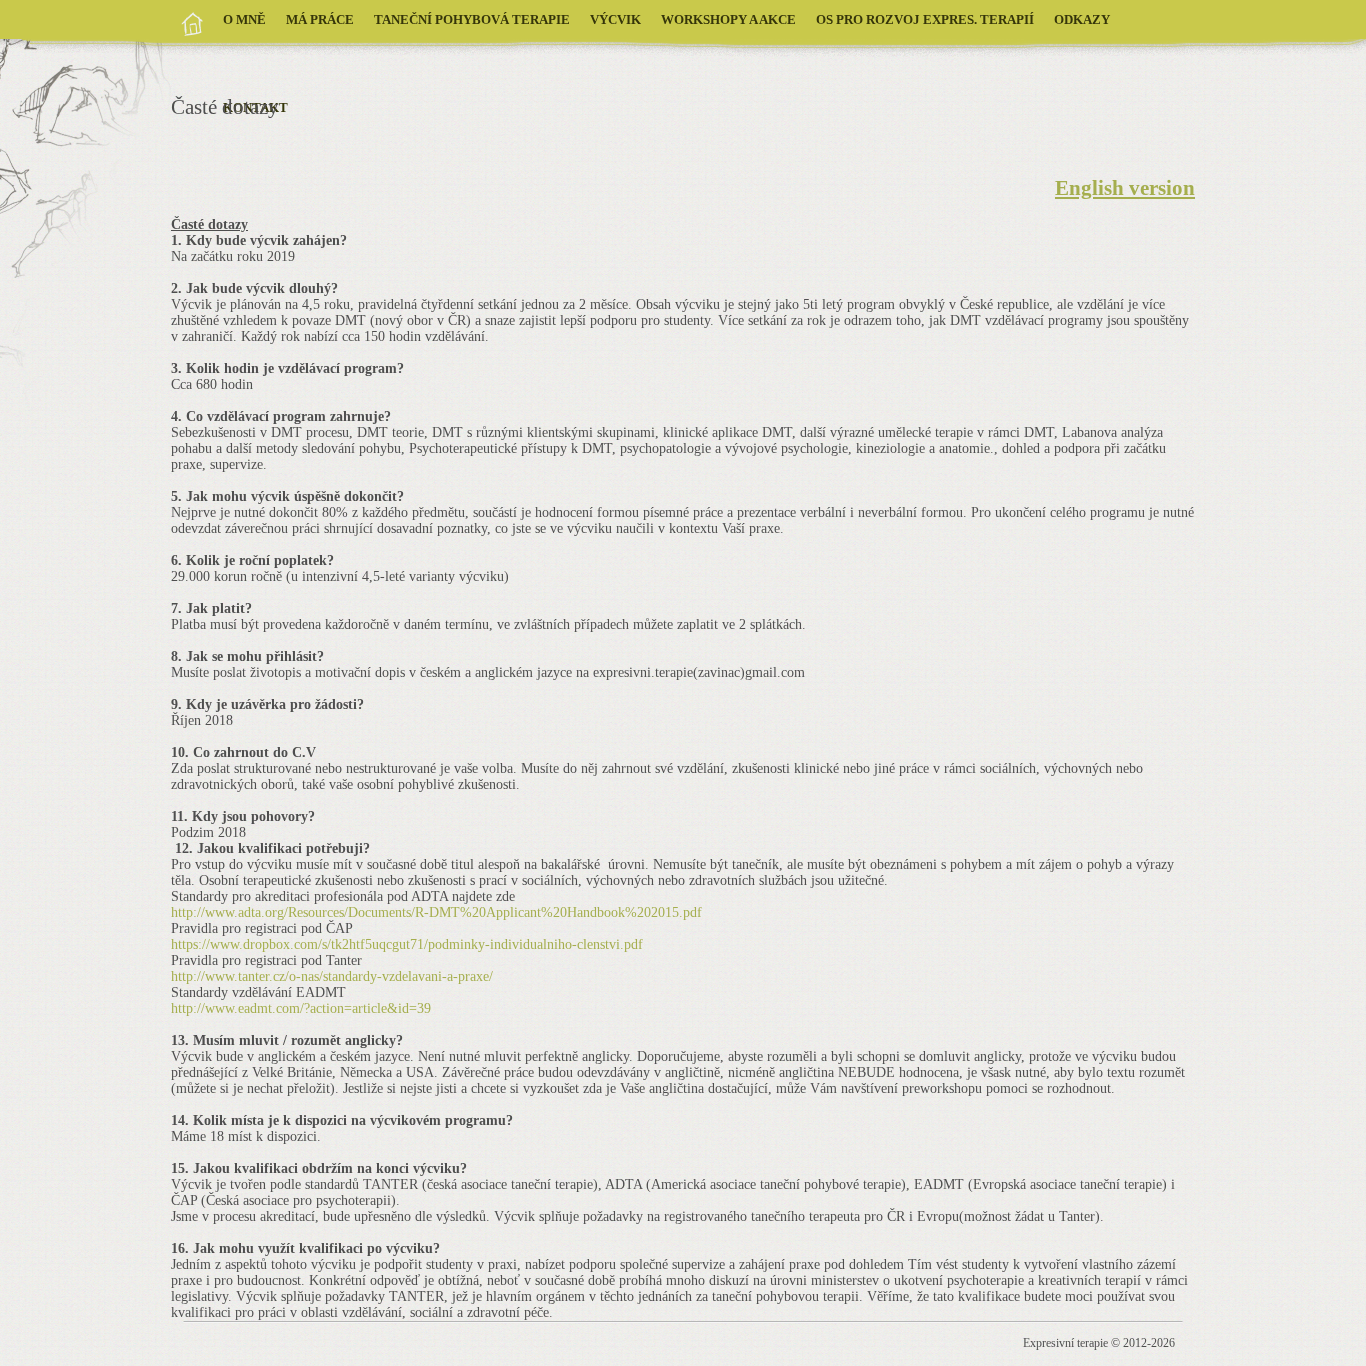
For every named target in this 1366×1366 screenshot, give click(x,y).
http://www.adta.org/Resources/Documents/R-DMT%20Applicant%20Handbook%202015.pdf (436, 912)
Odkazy (1082, 19)
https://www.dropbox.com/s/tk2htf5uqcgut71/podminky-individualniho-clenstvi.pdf (407, 944)
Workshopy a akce (728, 19)
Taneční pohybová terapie (472, 19)
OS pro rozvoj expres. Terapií (925, 19)
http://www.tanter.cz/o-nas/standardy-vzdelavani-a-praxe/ (332, 976)
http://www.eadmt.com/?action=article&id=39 (301, 1008)
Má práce (320, 19)
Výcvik (615, 19)
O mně (244, 19)
